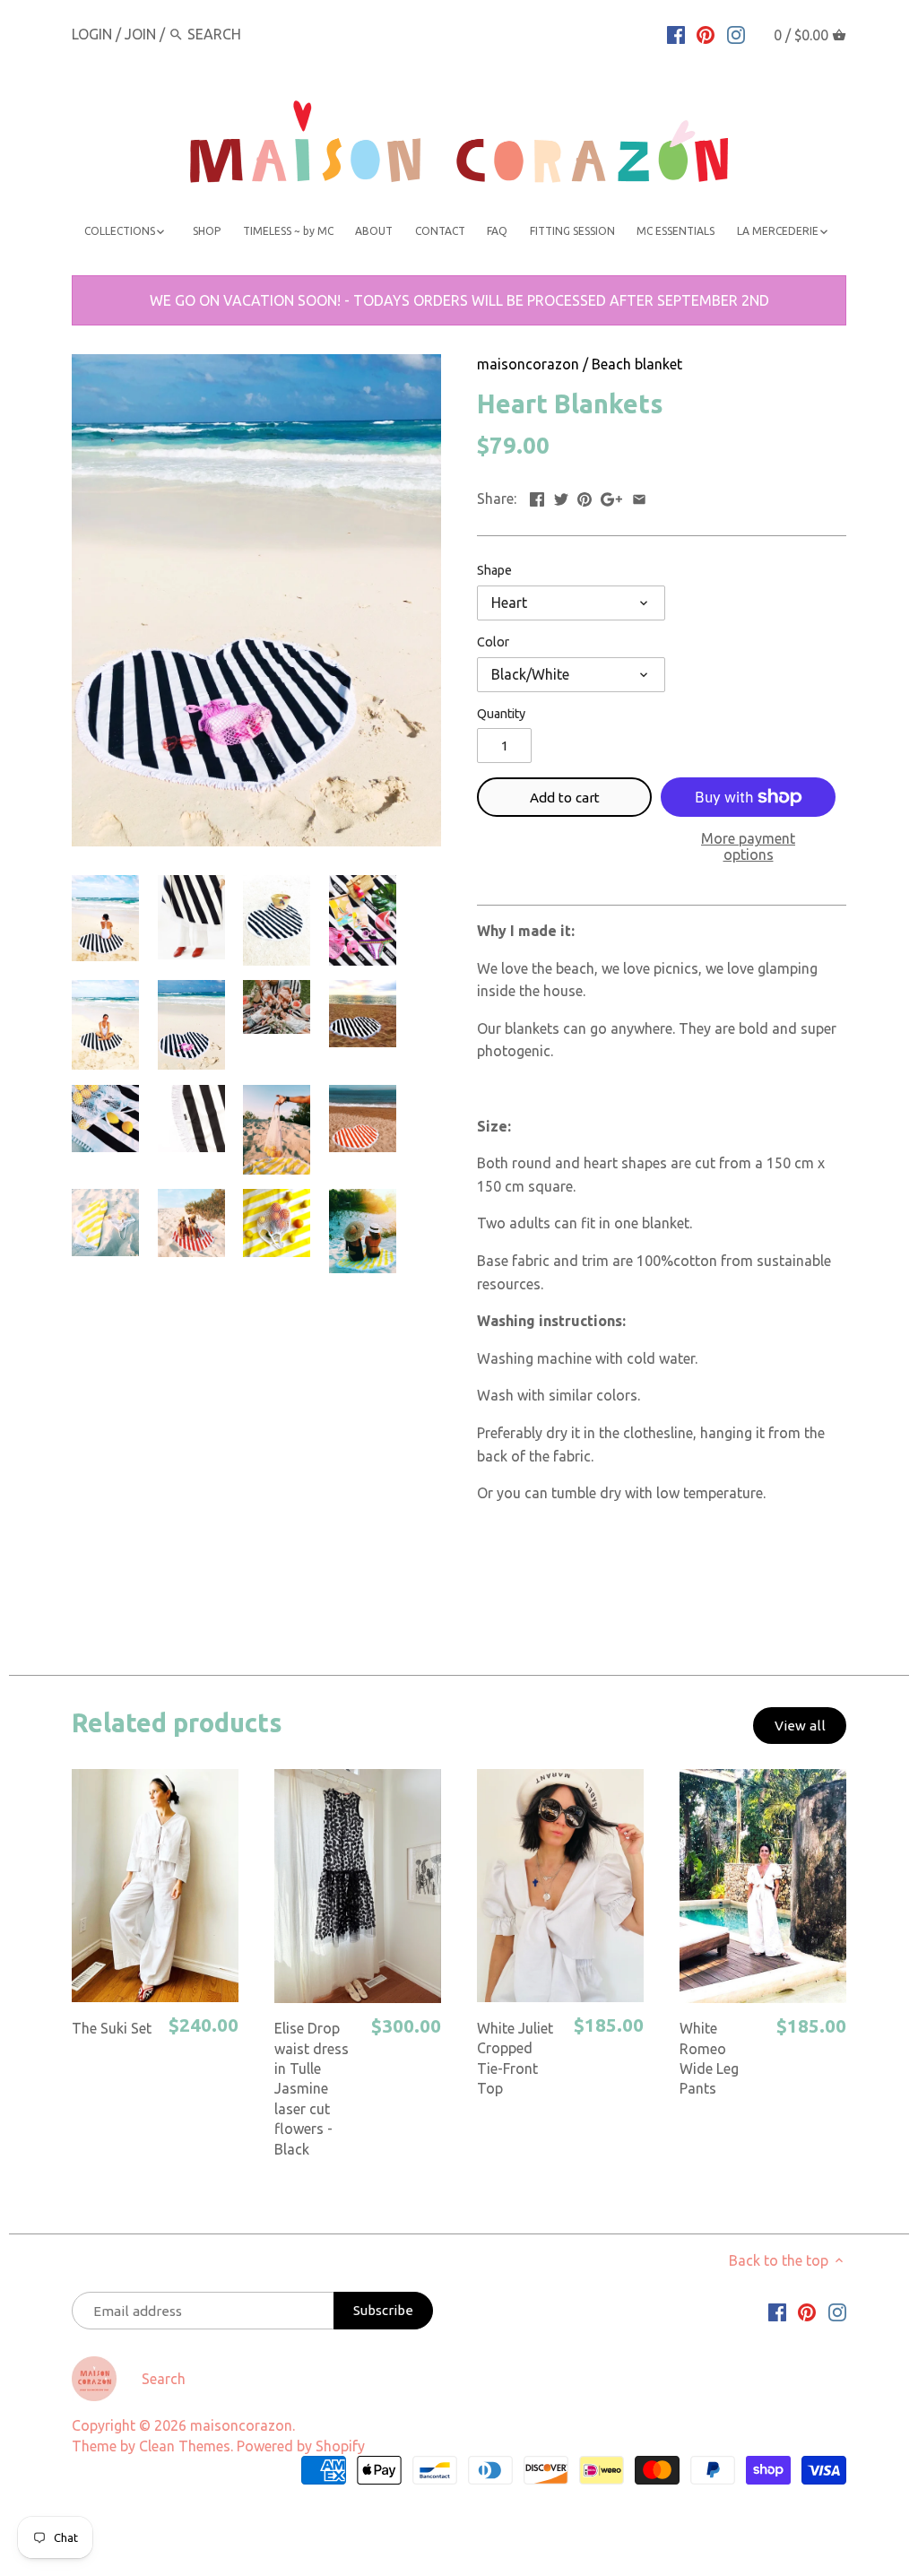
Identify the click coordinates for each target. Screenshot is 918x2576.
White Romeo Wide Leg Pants (709, 2058)
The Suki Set (112, 2028)
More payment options (748, 847)
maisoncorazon (528, 364)
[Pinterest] (706, 33)
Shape (494, 570)
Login (92, 34)
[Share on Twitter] (561, 497)
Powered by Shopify (301, 2446)
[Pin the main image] (585, 497)
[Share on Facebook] (537, 497)
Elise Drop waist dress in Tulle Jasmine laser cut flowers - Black (312, 2088)
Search (164, 2379)
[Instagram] (736, 33)
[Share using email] (639, 497)
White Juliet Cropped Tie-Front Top (515, 2058)
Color (493, 642)
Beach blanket (637, 364)
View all (800, 1726)
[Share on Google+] (611, 497)
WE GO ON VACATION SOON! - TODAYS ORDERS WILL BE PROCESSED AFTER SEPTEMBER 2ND (459, 300)
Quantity (501, 714)
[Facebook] (676, 33)
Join (140, 34)
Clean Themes (185, 2446)
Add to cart (565, 798)
